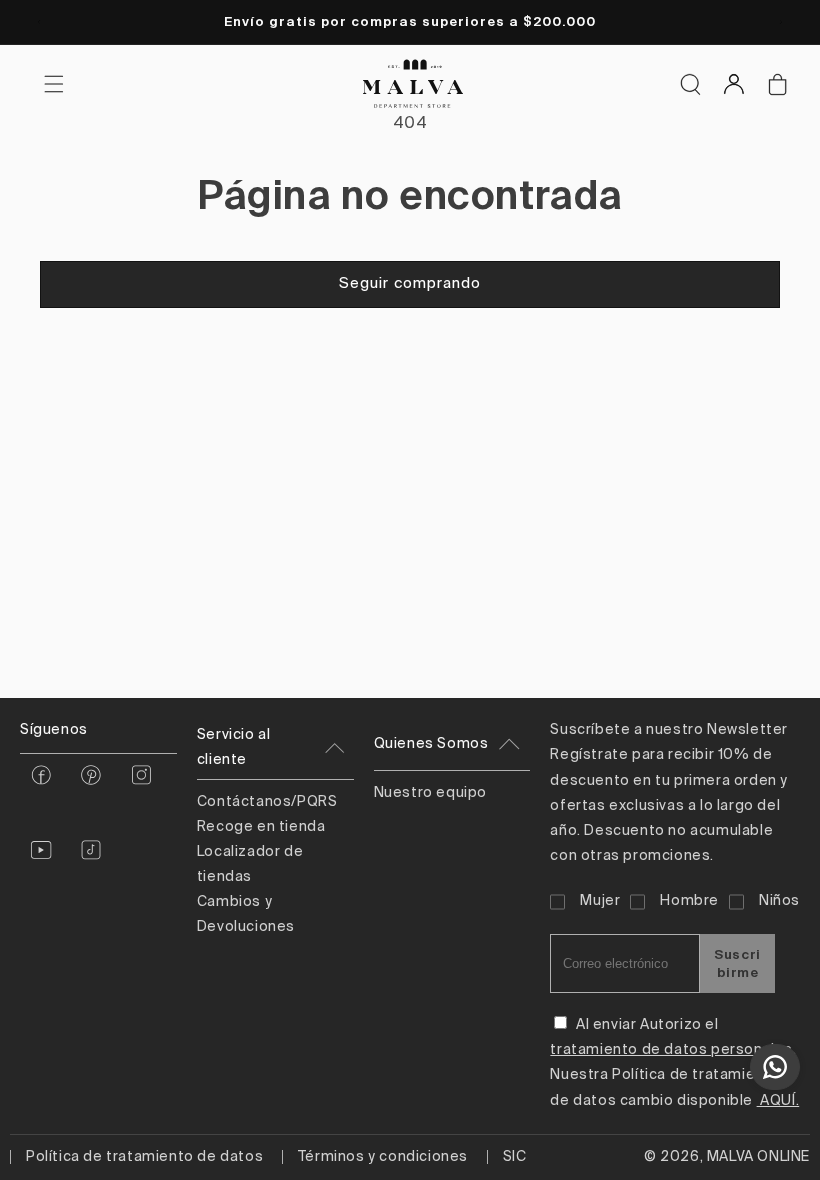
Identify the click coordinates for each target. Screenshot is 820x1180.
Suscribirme (737, 963)
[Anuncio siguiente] (781, 22)
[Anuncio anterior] (39, 22)
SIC (515, 1157)
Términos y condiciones (383, 1157)
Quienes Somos (431, 744)
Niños (779, 901)
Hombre (689, 901)
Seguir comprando (410, 283)
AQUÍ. (778, 1101)
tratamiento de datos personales (671, 1050)
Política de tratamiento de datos (144, 1157)
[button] (690, 84)
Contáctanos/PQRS (267, 802)
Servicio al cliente (234, 747)
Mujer (600, 901)
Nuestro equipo (430, 793)
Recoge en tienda (261, 827)
